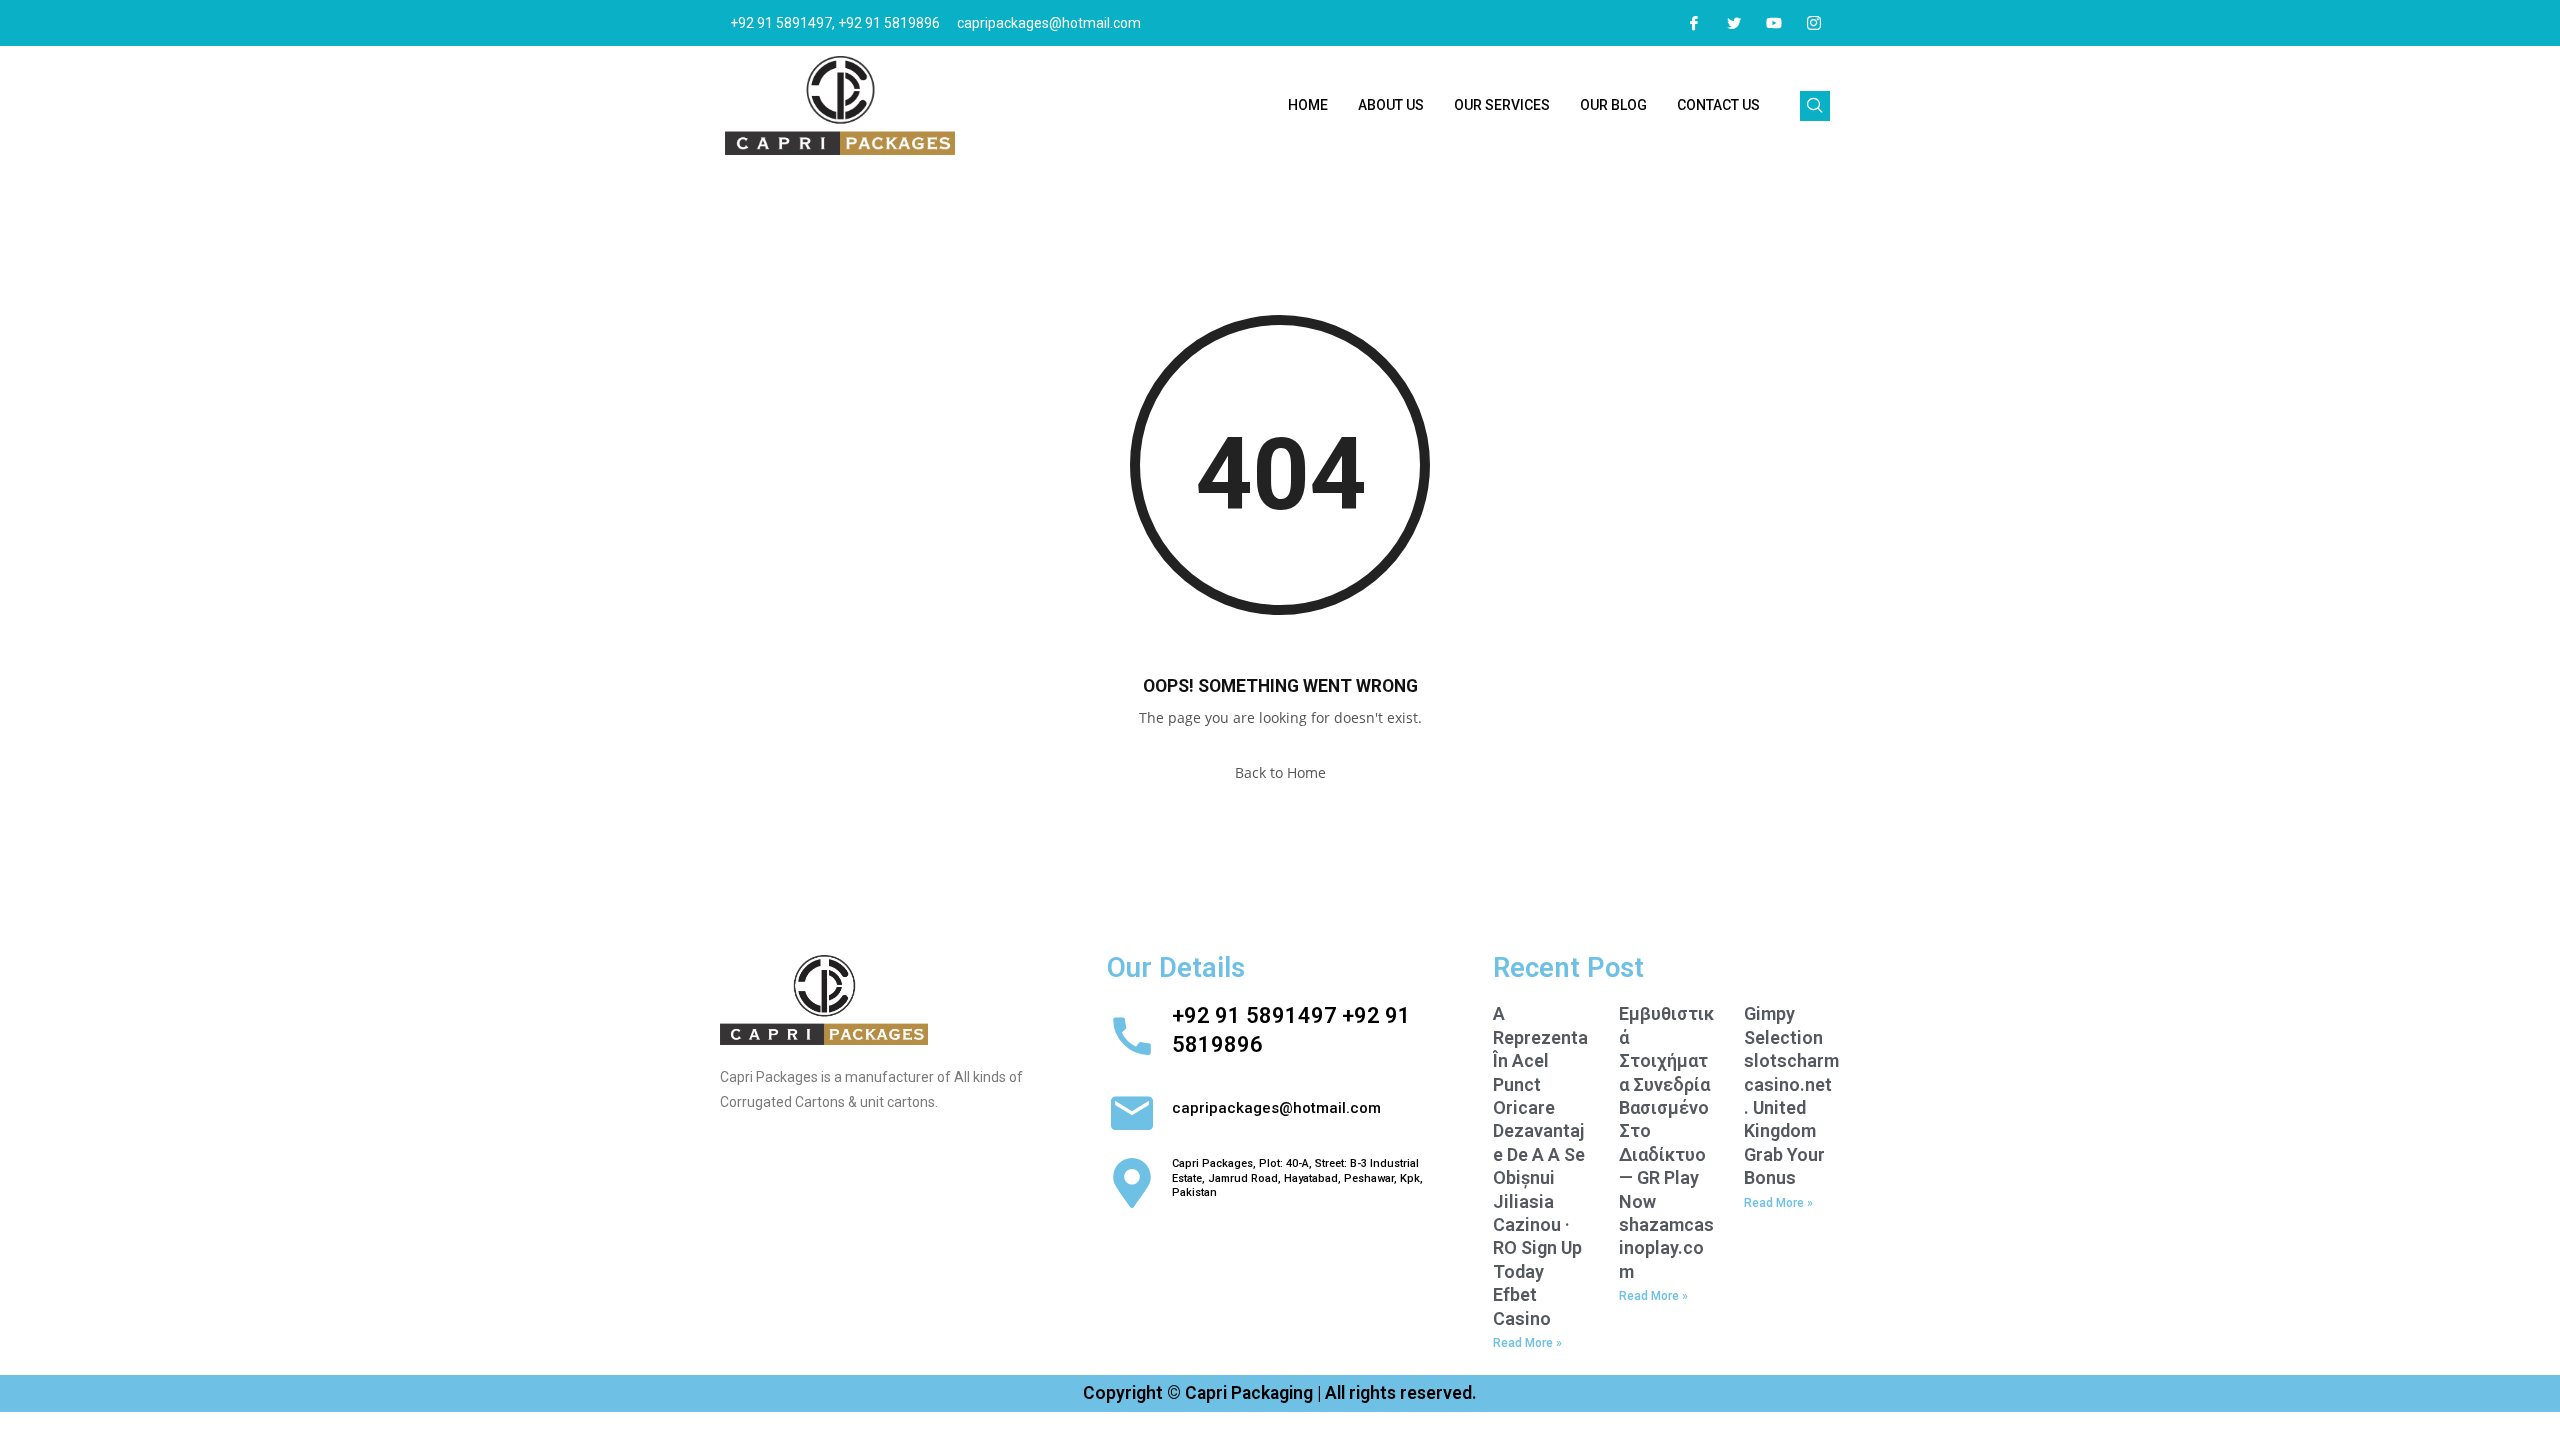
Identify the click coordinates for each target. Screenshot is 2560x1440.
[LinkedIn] (1774, 23)
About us (1391, 105)
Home (1308, 105)
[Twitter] (1734, 23)
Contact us (1718, 105)
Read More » (1527, 1343)
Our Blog (1613, 105)
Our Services (1502, 105)
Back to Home (1280, 772)
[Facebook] (1694, 23)
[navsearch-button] (1815, 106)
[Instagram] (1814, 23)
